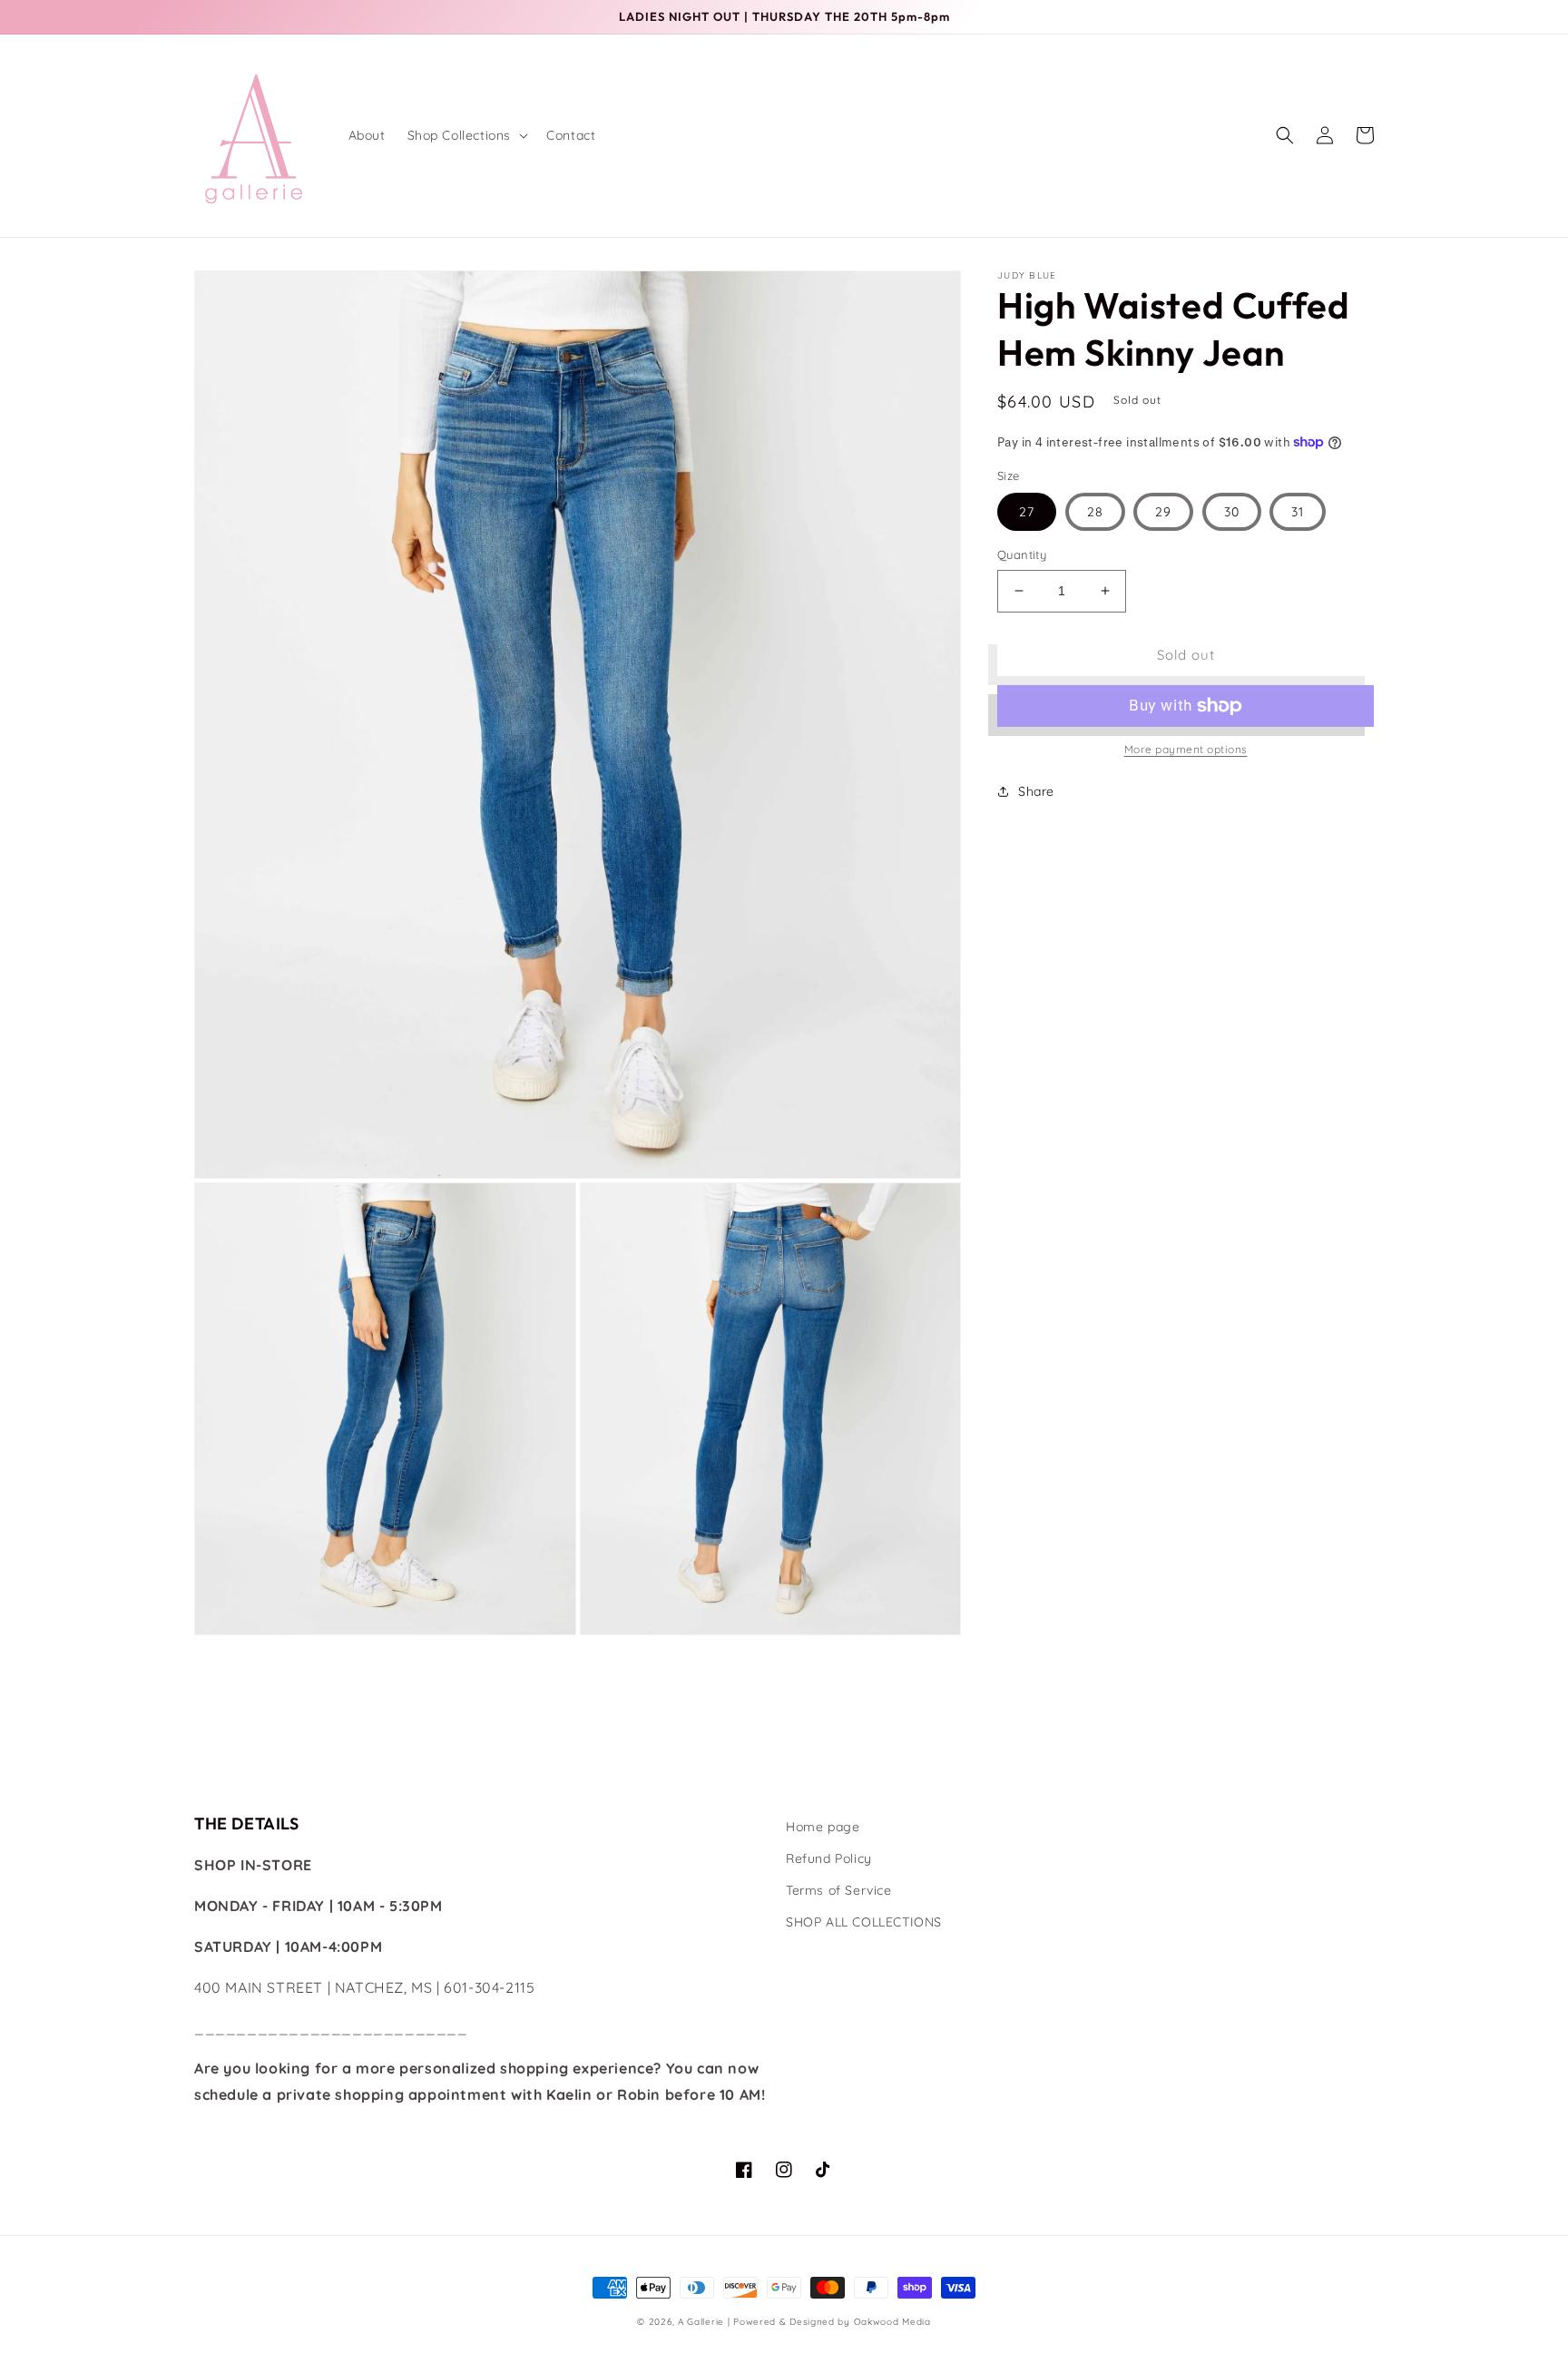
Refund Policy (829, 1858)
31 (1298, 512)
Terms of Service (839, 1890)
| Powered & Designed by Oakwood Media (829, 2322)
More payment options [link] (1186, 749)
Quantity (1022, 554)
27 (1027, 512)
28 (1095, 512)
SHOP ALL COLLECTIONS (864, 1922)
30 (1232, 512)
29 (1163, 512)
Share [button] (1036, 791)
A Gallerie (703, 2322)
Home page (823, 1827)
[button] (466, 135)
